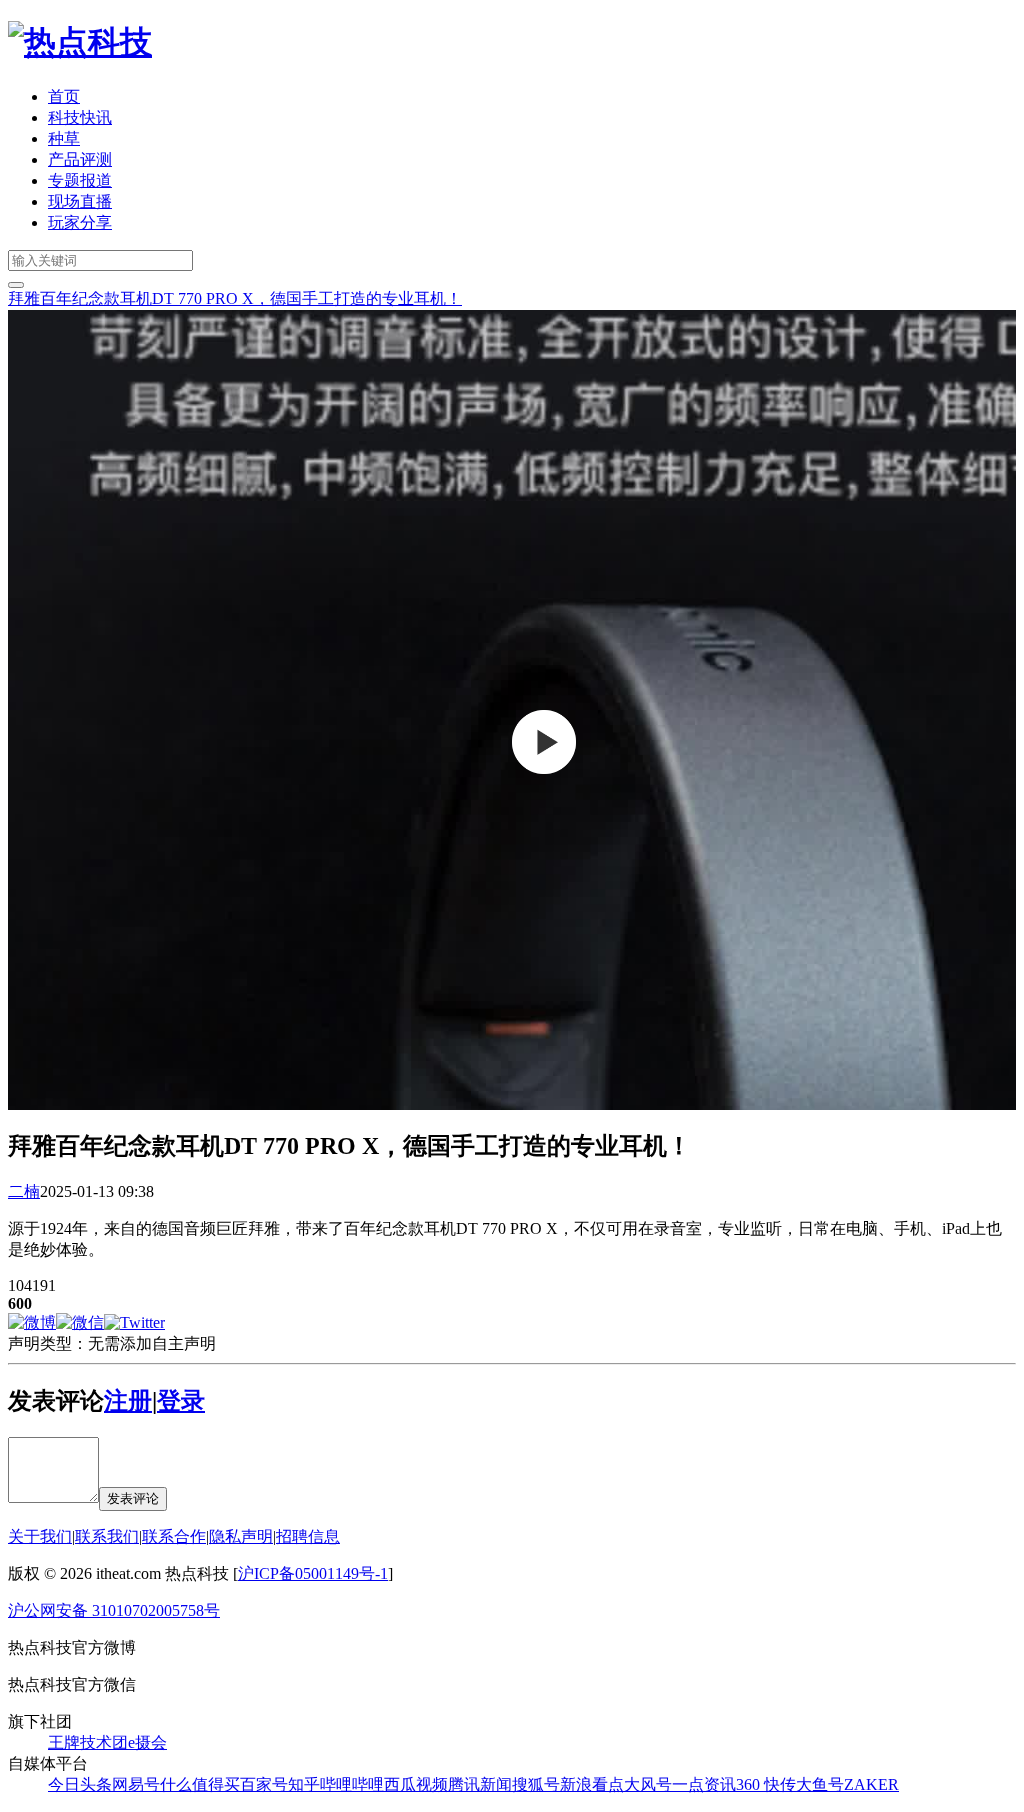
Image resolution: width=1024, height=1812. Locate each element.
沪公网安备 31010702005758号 (114, 1610)
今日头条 (80, 1784)
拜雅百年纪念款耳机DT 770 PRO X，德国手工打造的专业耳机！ (235, 298)
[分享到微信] (80, 1322)
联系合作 (174, 1536)
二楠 (24, 1191)
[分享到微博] (32, 1322)
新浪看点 (592, 1784)
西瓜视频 (416, 1784)
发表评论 (133, 1498)
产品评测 (80, 159)
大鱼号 (820, 1784)
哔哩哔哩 (352, 1784)
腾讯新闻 (480, 1784)
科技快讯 (80, 117)
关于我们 (40, 1536)
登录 (181, 1401)
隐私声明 (241, 1536)
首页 (64, 96)
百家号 (264, 1784)
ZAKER (871, 1784)
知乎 (304, 1784)
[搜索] (16, 285)
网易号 (136, 1784)
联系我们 (107, 1536)
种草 (64, 138)
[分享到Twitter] (134, 1322)
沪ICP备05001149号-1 (313, 1573)
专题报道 (80, 180)
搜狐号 (536, 1784)
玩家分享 (80, 222)
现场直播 (80, 201)
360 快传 (766, 1784)
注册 (128, 1401)
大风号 (648, 1784)
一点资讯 (704, 1784)
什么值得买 (200, 1784)
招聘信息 (308, 1536)
